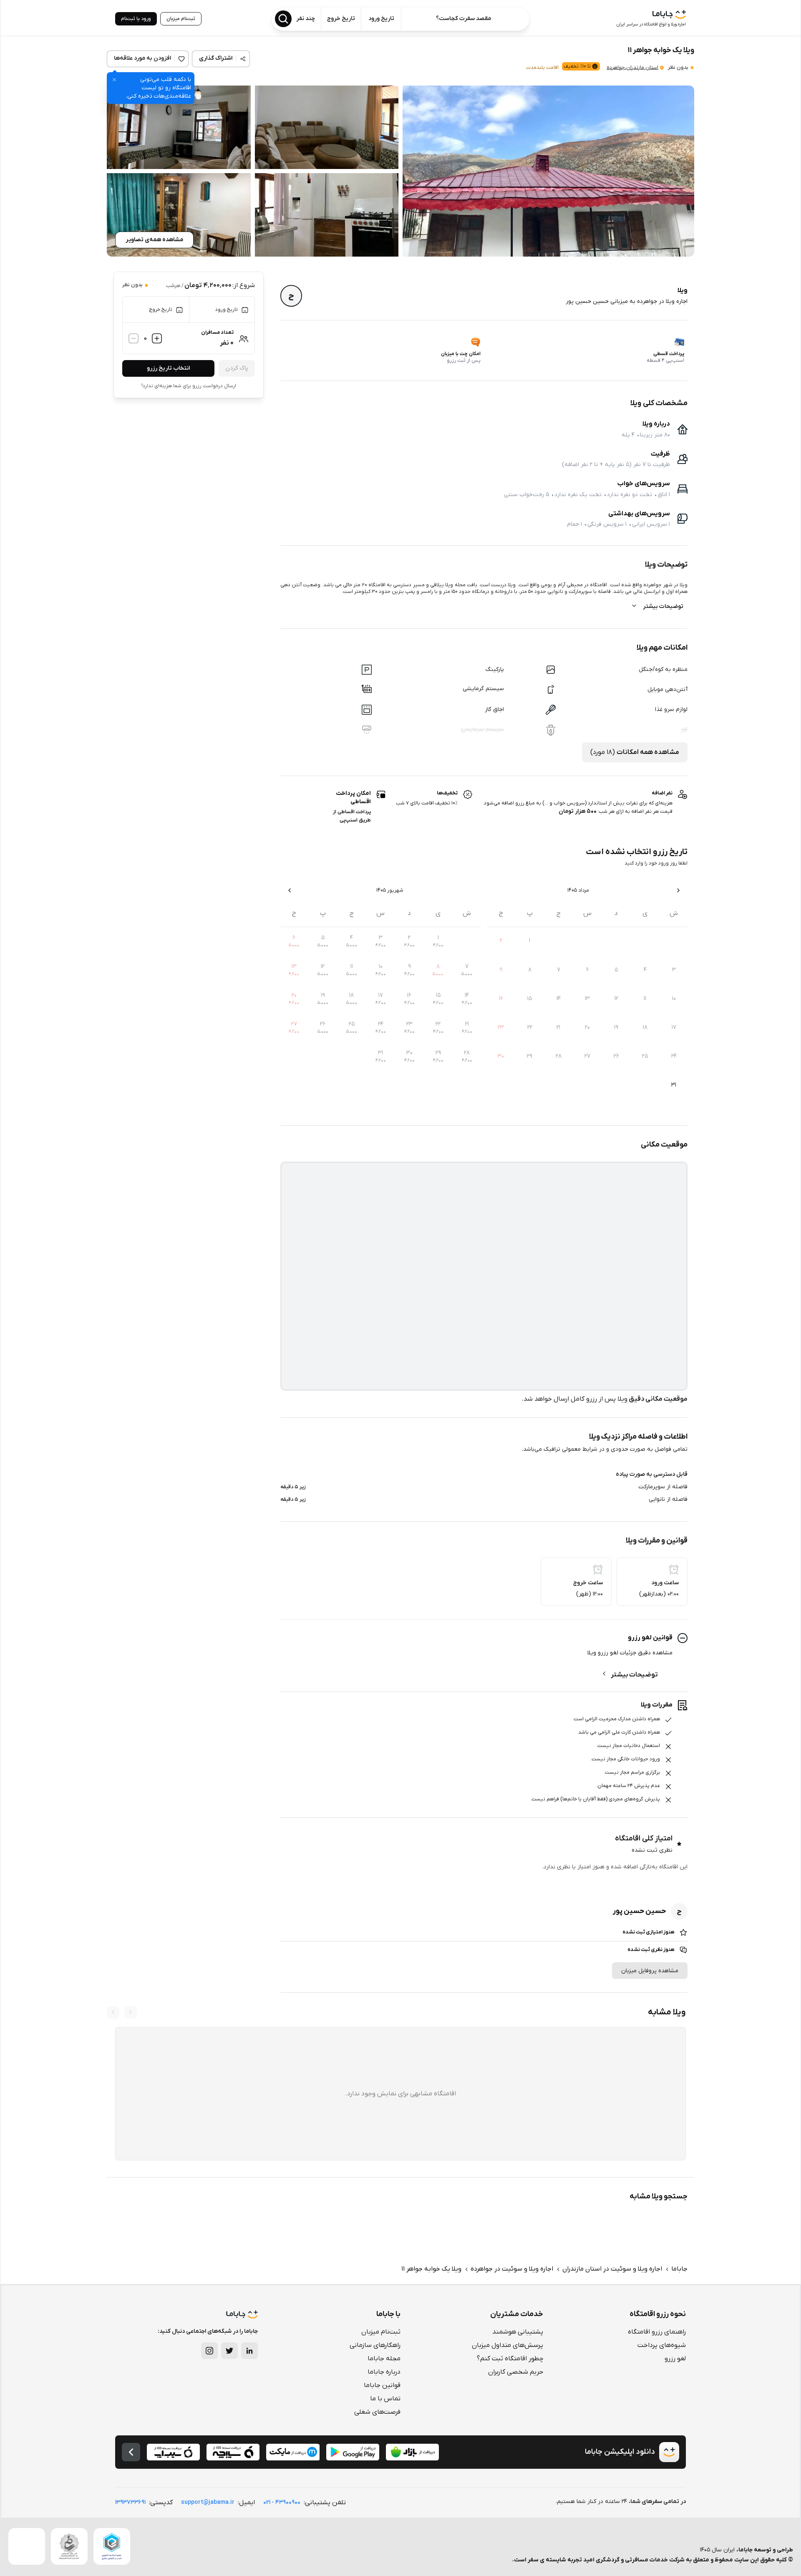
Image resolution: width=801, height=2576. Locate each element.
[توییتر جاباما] (229, 2351)
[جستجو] (283, 19)
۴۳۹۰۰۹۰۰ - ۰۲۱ (282, 2502)
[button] (548, 171)
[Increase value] (157, 338)
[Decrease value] (133, 338)
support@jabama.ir (208, 2502)
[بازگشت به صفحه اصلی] (131, 2452)
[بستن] (114, 80)
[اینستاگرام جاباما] (209, 2351)
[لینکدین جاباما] (249, 2351)
